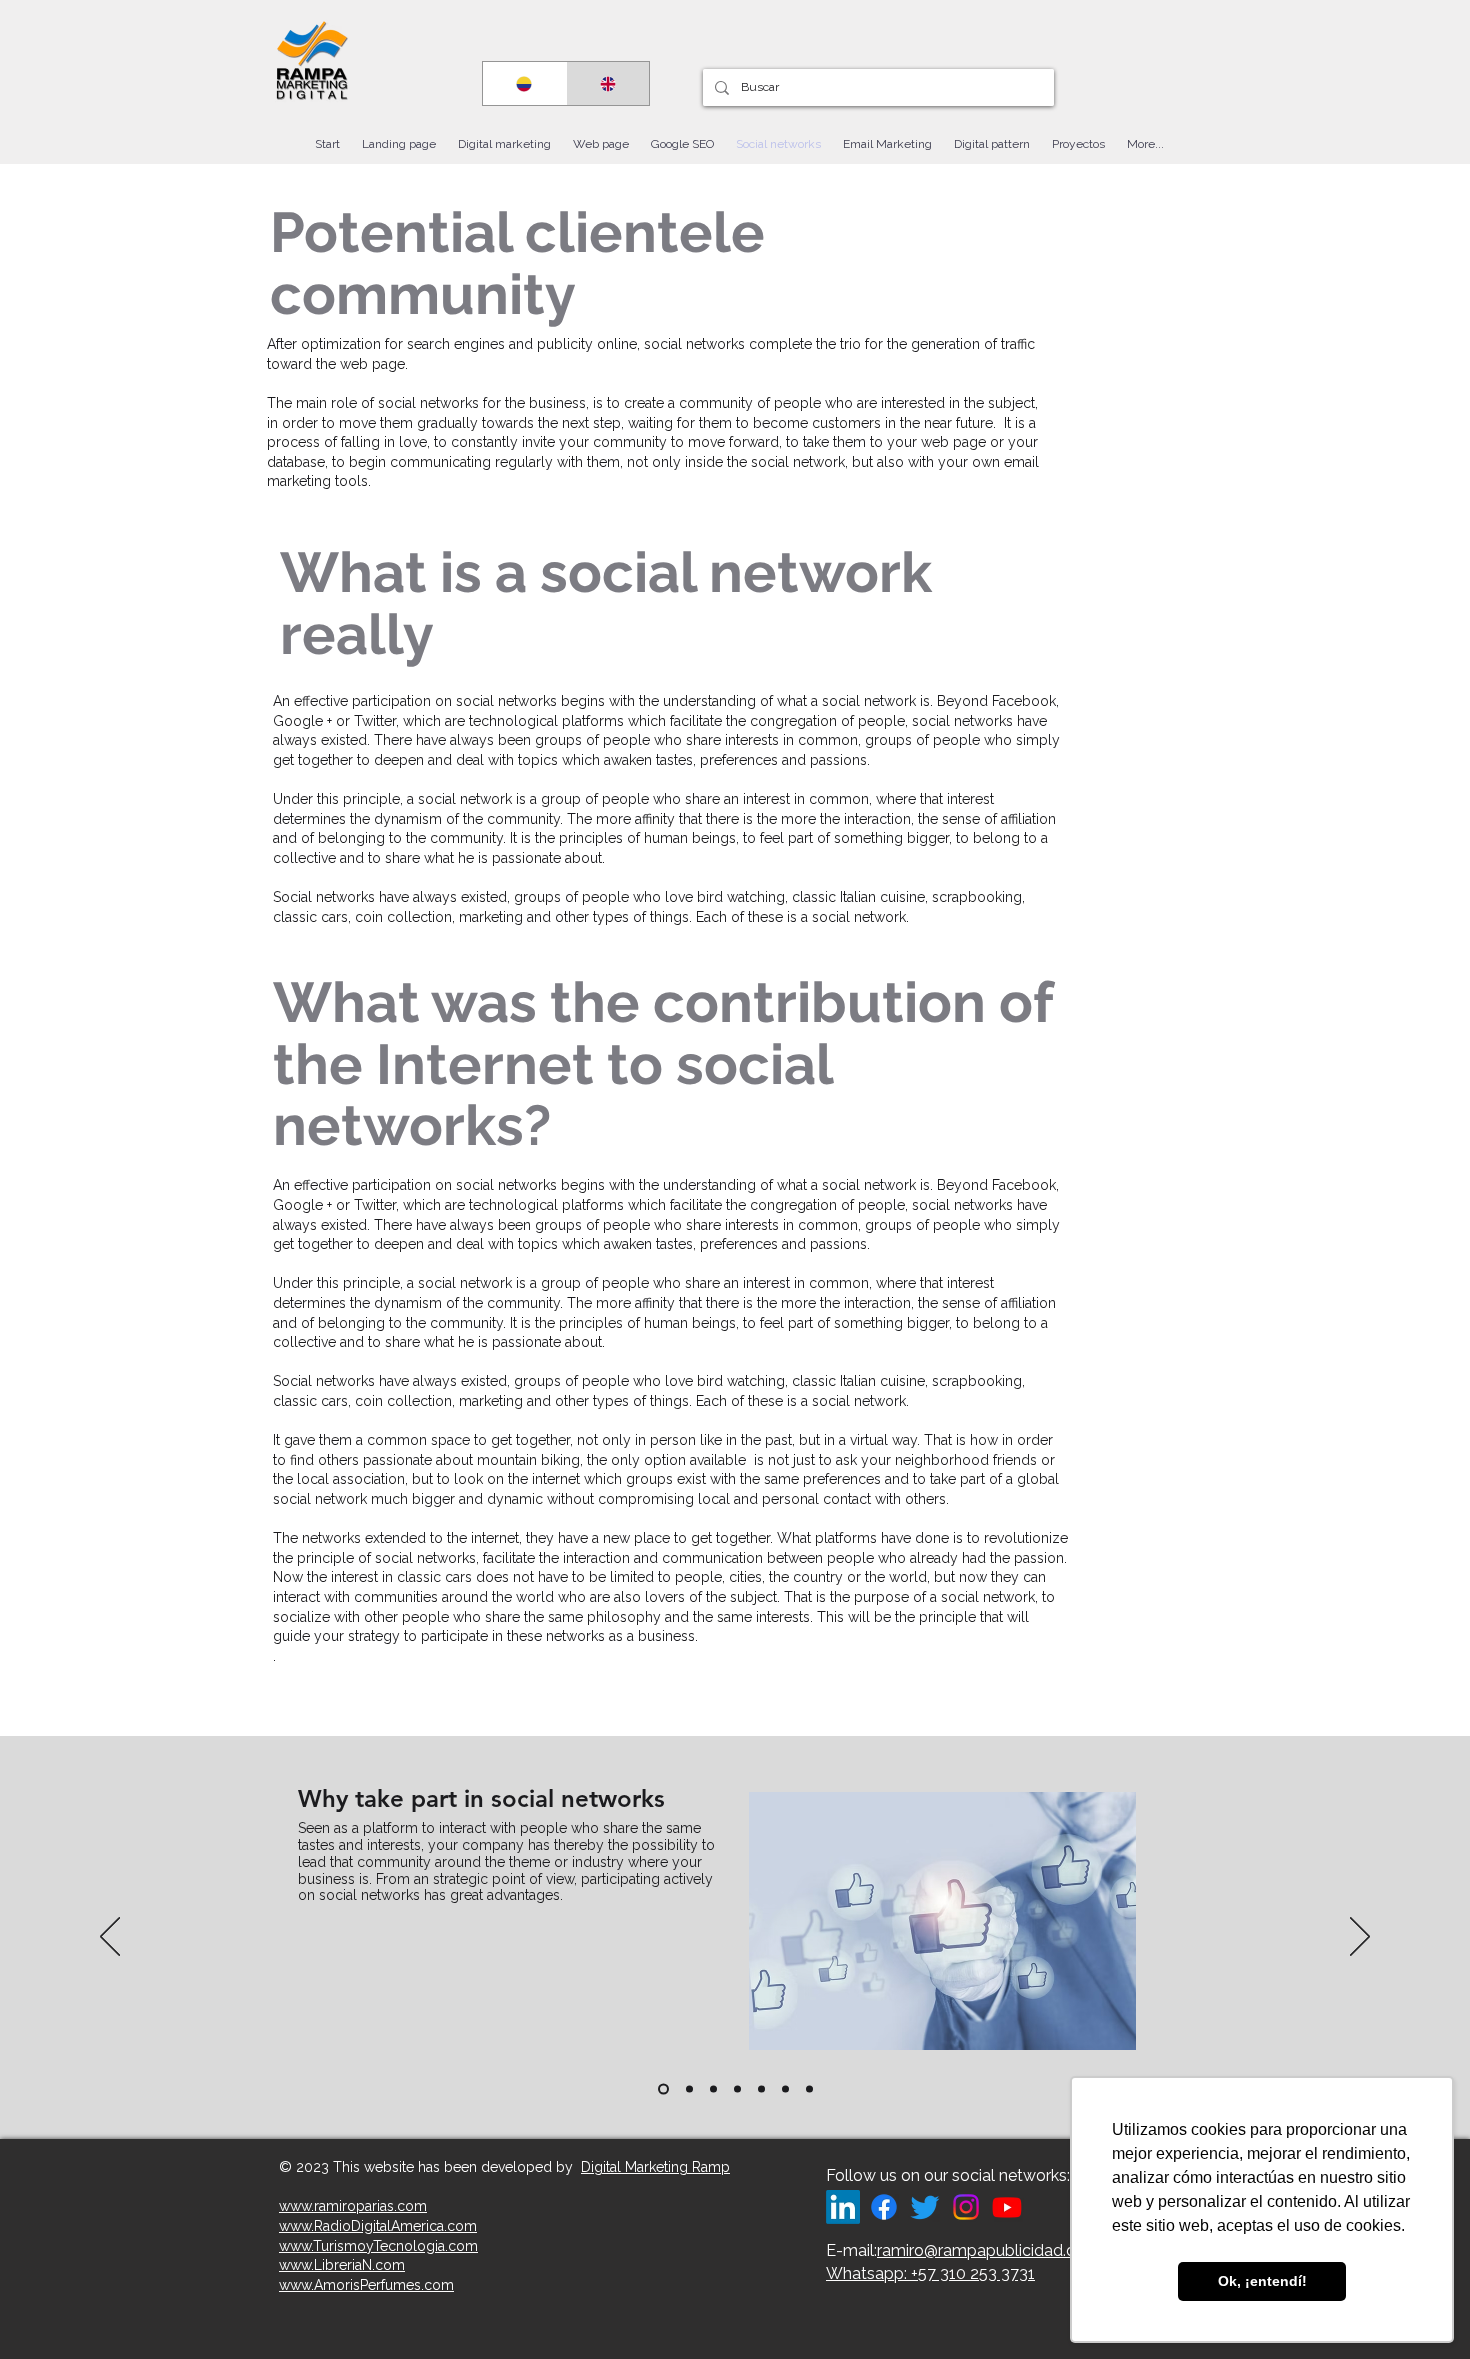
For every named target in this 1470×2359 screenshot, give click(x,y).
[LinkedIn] (843, 2207)
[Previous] (110, 1938)
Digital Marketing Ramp (655, 2167)
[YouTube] (1007, 2207)
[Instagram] (966, 2207)
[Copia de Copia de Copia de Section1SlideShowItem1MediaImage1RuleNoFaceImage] (761, 2089)
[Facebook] (884, 2207)
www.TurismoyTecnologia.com (378, 2246)
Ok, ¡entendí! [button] (1262, 2281)
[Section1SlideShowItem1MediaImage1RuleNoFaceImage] (687, 2089)
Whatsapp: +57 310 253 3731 (930, 2273)
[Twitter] (925, 2207)
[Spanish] (524, 83)
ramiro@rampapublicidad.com (988, 2250)
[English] (608, 83)
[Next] (1360, 1938)
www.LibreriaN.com (342, 2265)
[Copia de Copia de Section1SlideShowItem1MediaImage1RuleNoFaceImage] (737, 2089)
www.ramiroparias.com (353, 2206)
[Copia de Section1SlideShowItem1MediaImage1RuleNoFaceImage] (661, 2089)
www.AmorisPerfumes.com (366, 2285)
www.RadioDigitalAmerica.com (378, 2226)
